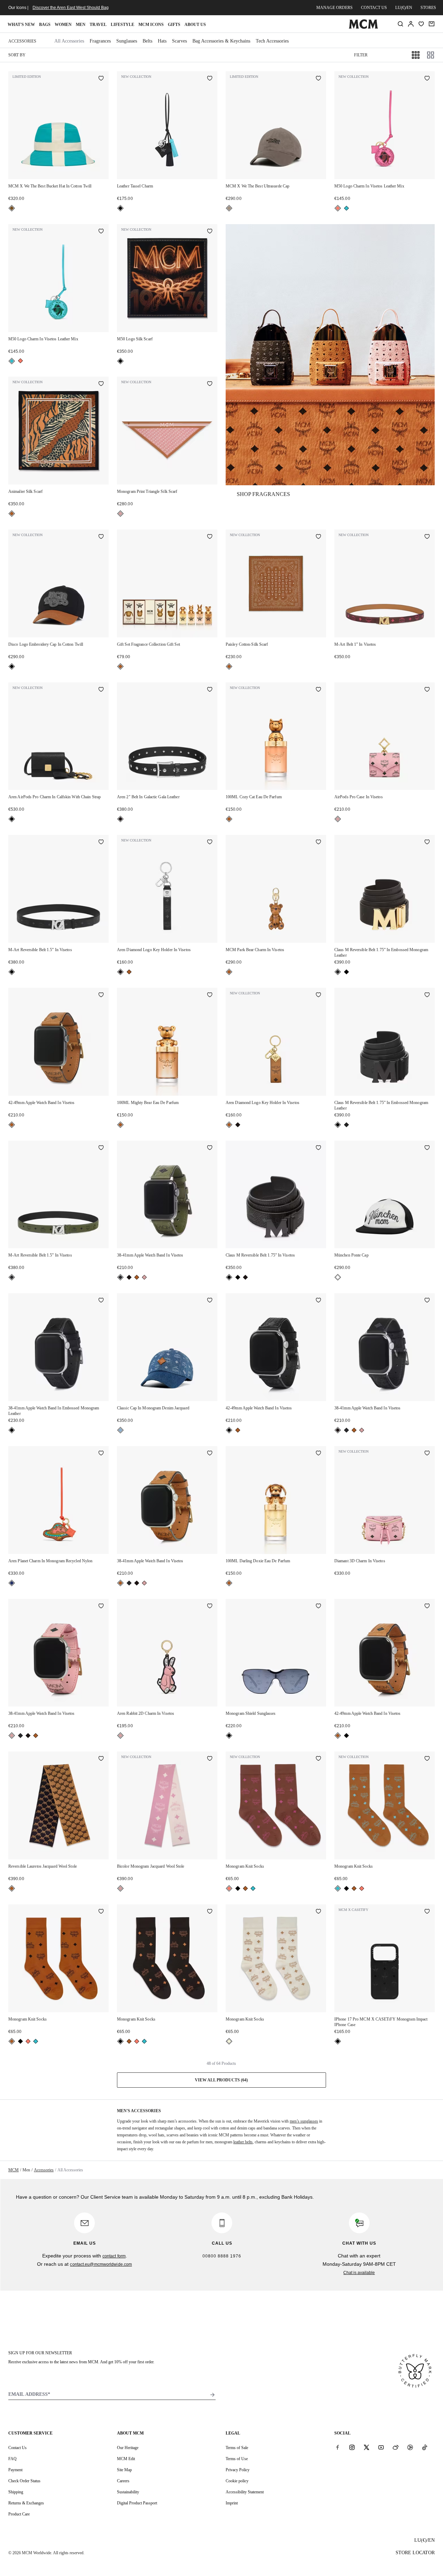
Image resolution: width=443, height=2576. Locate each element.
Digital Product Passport (137, 2503)
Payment (15, 2470)
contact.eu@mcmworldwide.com (101, 2264)
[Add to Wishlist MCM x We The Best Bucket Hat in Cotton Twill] (101, 79)
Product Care (19, 2514)
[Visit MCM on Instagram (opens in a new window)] (352, 2447)
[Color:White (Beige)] (229, 2041)
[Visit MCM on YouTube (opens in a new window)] (381, 2447)
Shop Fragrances (263, 494)
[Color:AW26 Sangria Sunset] (338, 208)
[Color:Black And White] (338, 1277)
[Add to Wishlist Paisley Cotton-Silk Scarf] (318, 537)
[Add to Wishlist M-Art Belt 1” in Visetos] (427, 537)
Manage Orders (334, 8)
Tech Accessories (272, 41)
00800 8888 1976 (222, 2256)
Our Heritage (128, 2448)
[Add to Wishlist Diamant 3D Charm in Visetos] (427, 1454)
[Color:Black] (120, 208)
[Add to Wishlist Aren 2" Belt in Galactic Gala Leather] (210, 690)
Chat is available (359, 2273)
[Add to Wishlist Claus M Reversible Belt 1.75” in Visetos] (318, 1148)
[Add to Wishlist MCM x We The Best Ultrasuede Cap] (318, 79)
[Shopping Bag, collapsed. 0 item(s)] (432, 24)
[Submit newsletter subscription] (213, 2395)
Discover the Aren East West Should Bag (71, 8)
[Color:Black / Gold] (338, 972)
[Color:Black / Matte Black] (346, 972)
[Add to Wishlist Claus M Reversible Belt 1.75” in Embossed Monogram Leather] (427, 843)
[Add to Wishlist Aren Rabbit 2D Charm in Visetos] (210, 1607)
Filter (361, 55)
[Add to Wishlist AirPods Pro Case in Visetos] (427, 690)
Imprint (232, 2503)
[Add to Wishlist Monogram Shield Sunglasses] (318, 1607)
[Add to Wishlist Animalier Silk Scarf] (101, 384)
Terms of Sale (237, 2448)
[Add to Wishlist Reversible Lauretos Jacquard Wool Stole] (101, 1759)
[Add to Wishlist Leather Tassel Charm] (210, 79)
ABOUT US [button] (195, 25)
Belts (147, 41)
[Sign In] (411, 24)
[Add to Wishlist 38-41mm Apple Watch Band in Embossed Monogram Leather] (101, 1301)
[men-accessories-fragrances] (330, 355)
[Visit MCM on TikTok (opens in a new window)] (425, 2447)
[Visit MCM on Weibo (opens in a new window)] (396, 2447)
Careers (123, 2481)
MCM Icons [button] (151, 25)
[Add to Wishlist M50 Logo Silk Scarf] (210, 232)
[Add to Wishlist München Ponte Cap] (427, 1148)
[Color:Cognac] (12, 514)
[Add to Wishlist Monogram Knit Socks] (318, 1759)
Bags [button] (45, 25)
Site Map (124, 2470)
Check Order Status (24, 2481)
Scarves (179, 41)
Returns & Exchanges (26, 2503)
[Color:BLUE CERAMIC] (346, 208)
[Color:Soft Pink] (120, 514)
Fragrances (100, 41)
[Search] (400, 24)
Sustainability (128, 2492)
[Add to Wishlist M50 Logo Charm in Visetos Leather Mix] (427, 79)
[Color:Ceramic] (12, 208)
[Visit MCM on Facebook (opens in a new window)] (337, 2447)
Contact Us (17, 2448)
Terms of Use (237, 2459)
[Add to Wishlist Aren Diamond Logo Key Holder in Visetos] (210, 843)
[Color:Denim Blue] (120, 1430)
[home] (363, 27)
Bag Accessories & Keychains (221, 41)
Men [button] (81, 25)
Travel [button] (98, 25)
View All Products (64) (221, 2080)
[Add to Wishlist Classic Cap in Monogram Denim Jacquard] (210, 1301)
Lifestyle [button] (123, 25)
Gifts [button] (174, 25)
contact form (114, 2256)
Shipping (16, 2492)
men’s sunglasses (304, 2121)
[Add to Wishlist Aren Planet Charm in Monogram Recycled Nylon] (101, 1454)
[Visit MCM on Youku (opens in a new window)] (410, 2447)
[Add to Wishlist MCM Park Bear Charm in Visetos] (318, 843)
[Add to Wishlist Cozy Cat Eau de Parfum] (318, 690)
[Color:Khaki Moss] (12, 1277)
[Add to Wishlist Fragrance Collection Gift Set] (210, 537)
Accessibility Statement (245, 2492)
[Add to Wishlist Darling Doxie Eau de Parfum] (318, 1454)
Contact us (374, 8)
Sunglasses (127, 41)
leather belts (243, 2142)
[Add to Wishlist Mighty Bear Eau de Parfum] (210, 995)
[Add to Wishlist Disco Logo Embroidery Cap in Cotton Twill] (101, 537)
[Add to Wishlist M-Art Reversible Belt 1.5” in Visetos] (101, 843)
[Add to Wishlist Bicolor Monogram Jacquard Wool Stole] (210, 1759)
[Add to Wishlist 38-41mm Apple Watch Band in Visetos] (210, 1148)
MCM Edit (126, 2459)
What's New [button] (21, 25)
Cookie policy (237, 2481)
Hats (162, 41)
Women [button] (63, 25)
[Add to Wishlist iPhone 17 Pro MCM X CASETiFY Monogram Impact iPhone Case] (427, 1912)
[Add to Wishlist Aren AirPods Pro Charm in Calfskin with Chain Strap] (101, 690)
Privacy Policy (238, 2470)
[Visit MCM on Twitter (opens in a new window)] (367, 2447)
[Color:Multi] (12, 1583)
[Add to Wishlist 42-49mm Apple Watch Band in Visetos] (101, 995)
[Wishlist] (421, 24)
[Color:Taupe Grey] (229, 208)
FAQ (12, 2459)
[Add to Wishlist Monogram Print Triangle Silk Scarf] (210, 384)
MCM (13, 2170)
